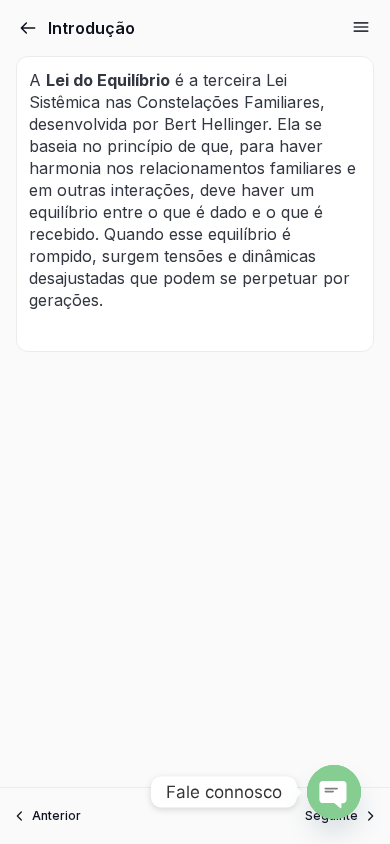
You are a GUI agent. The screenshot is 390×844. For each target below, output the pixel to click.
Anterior (56, 815)
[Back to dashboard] (28, 28)
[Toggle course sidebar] (361, 27)
